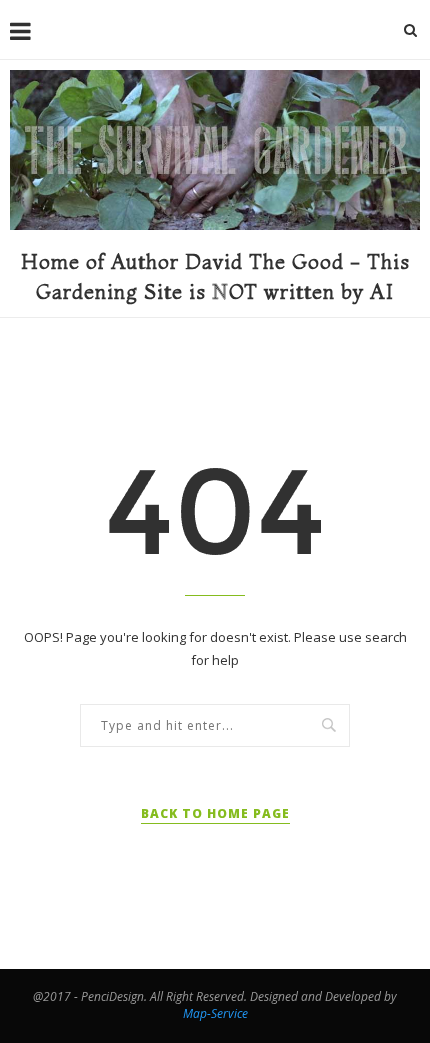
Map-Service (215, 1013)
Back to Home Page (215, 813)
